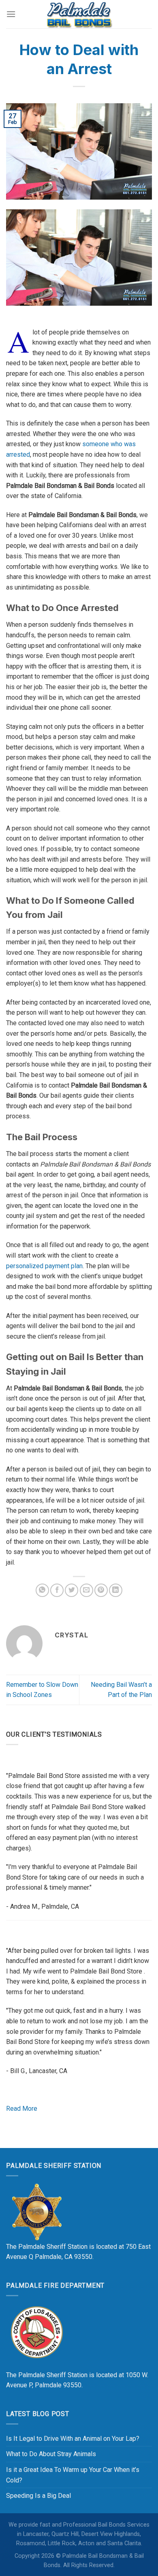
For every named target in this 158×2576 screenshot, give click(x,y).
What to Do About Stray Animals (51, 2454)
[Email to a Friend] (86, 1590)
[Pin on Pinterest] (101, 1590)
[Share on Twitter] (72, 1590)
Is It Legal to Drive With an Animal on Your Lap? (73, 2439)
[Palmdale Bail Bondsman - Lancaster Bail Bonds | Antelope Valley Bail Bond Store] (79, 14)
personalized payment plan (44, 1266)
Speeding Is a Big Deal (38, 2496)
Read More (22, 2109)
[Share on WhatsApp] (42, 1590)
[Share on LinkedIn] (116, 1590)
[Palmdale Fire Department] (36, 2332)
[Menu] (11, 14)
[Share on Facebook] (57, 1590)
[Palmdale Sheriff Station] (36, 2211)
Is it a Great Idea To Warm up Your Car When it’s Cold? (73, 2475)
